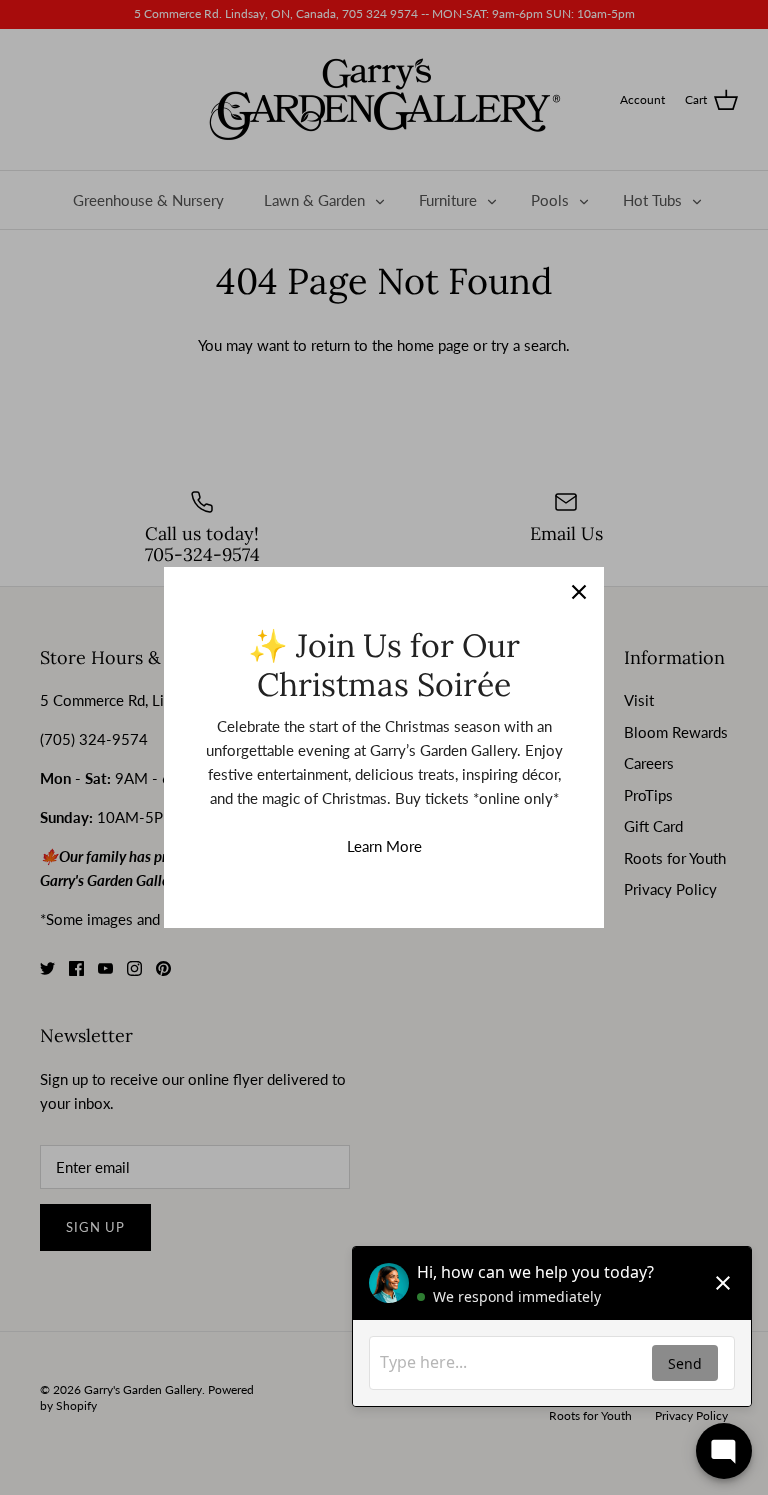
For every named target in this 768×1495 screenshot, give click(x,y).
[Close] (579, 592)
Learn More (384, 846)
